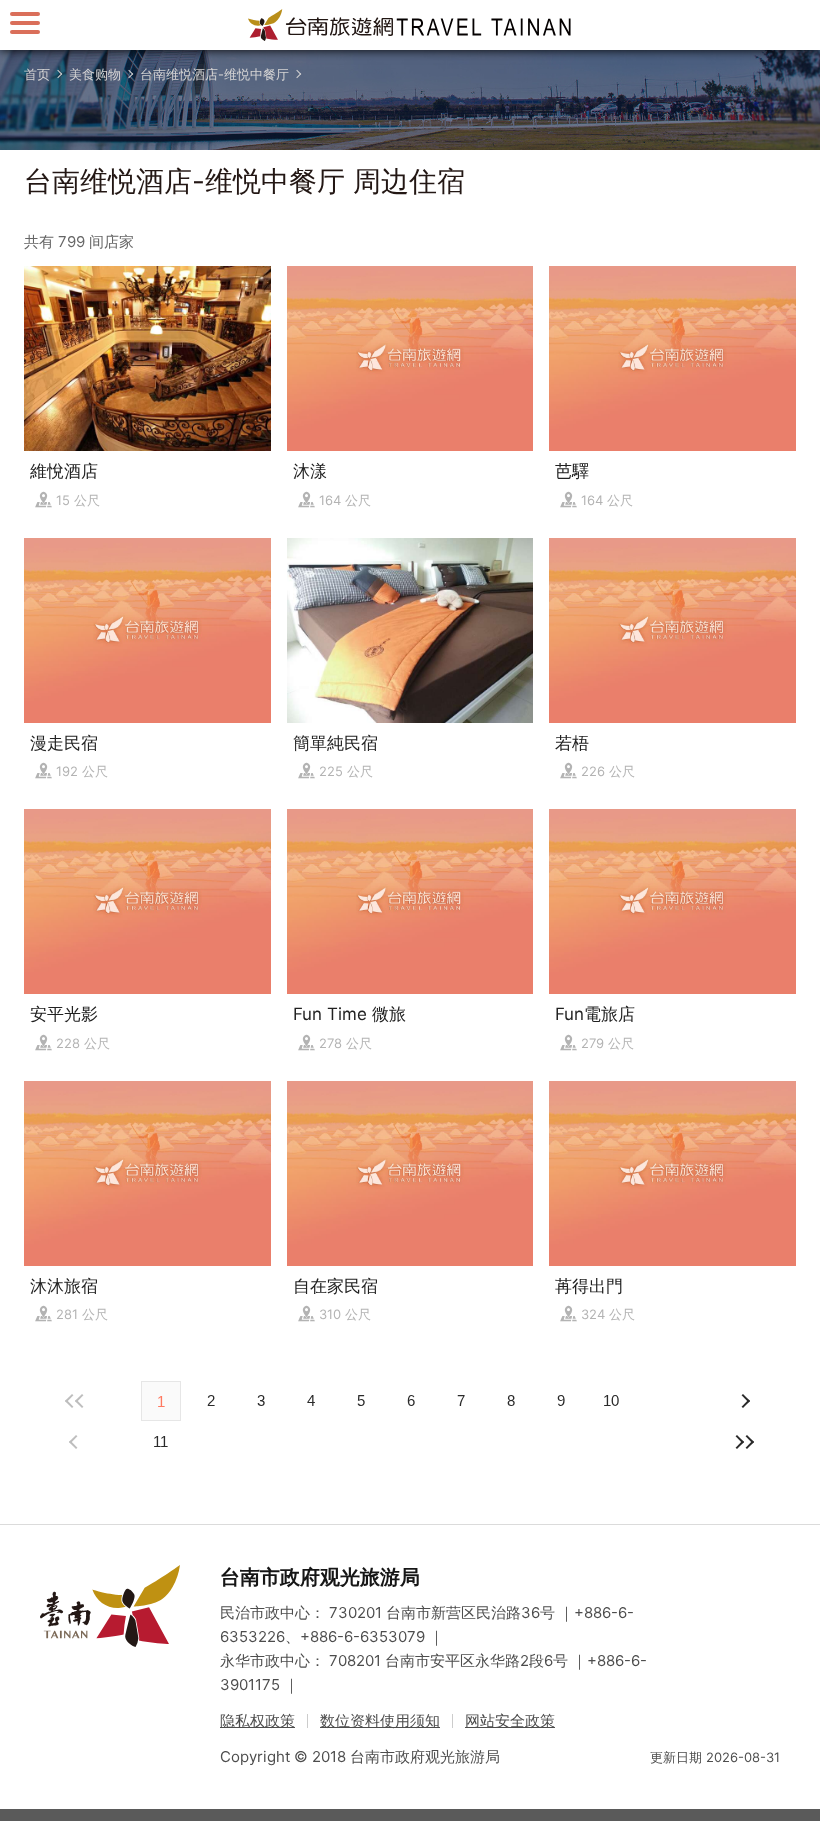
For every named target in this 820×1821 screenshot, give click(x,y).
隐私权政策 (257, 1720)
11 (160, 1441)
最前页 (76, 1401)
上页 (744, 1401)
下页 (76, 1442)
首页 (37, 74)
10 (611, 1400)
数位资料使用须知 (380, 1720)
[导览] (25, 22)
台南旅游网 (410, 25)
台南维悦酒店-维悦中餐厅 (214, 74)
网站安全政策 (510, 1720)
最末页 (744, 1442)
